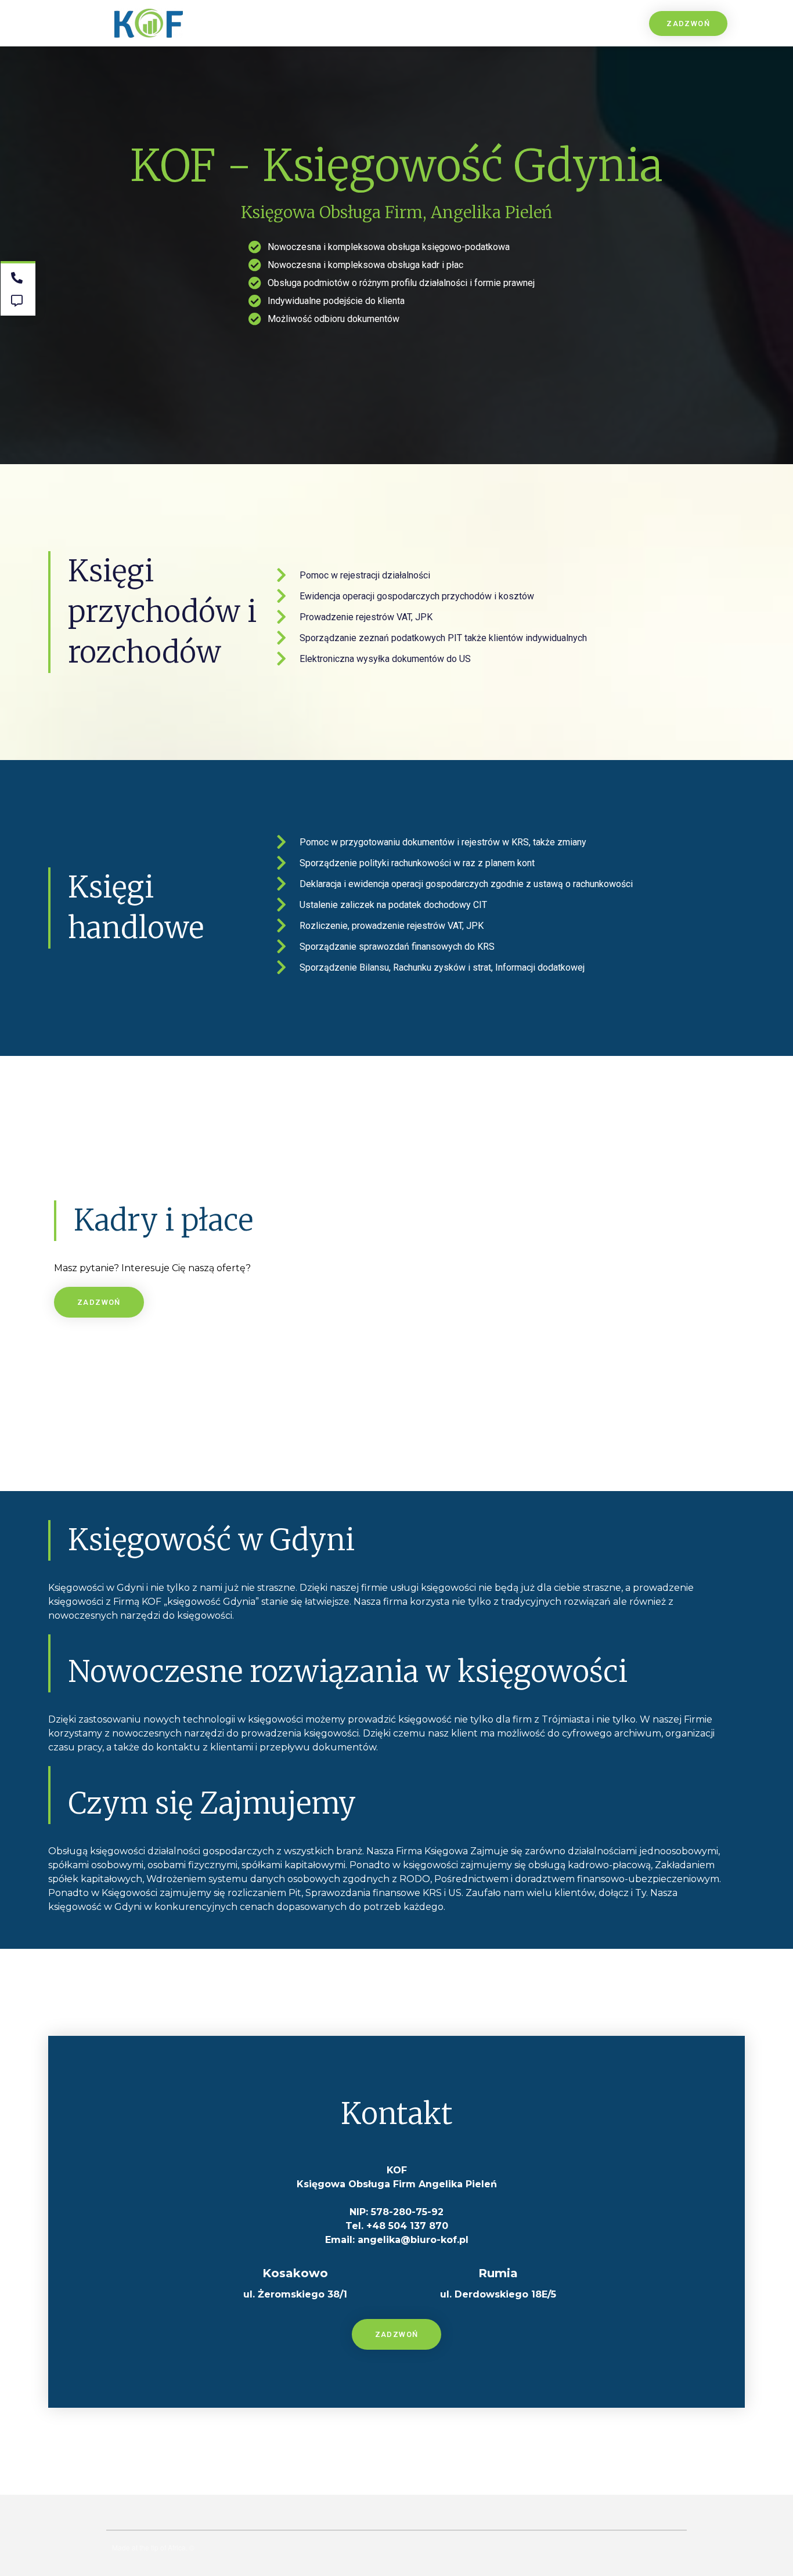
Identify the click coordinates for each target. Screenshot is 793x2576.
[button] (688, 23)
